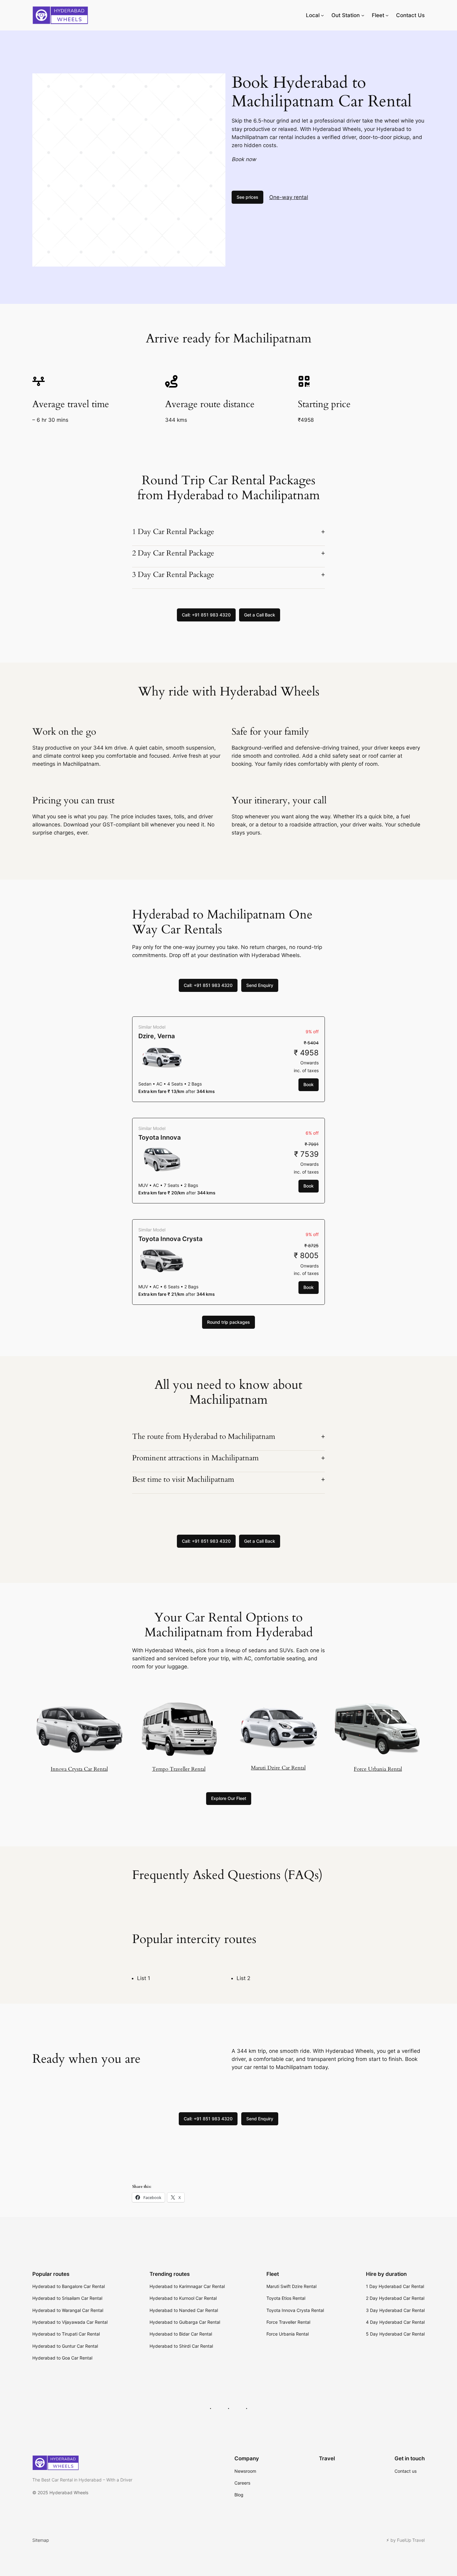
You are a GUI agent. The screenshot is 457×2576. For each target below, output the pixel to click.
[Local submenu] (322, 15)
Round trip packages (228, 1322)
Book (309, 1084)
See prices (247, 197)
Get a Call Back (260, 615)
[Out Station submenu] (363, 15)
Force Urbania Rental (378, 1769)
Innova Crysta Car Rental (79, 1769)
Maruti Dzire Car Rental (278, 1768)
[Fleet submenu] (387, 15)
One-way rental (289, 197)
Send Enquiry (260, 985)
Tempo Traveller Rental (179, 1769)
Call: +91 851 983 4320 (206, 615)
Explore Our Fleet (229, 1798)
